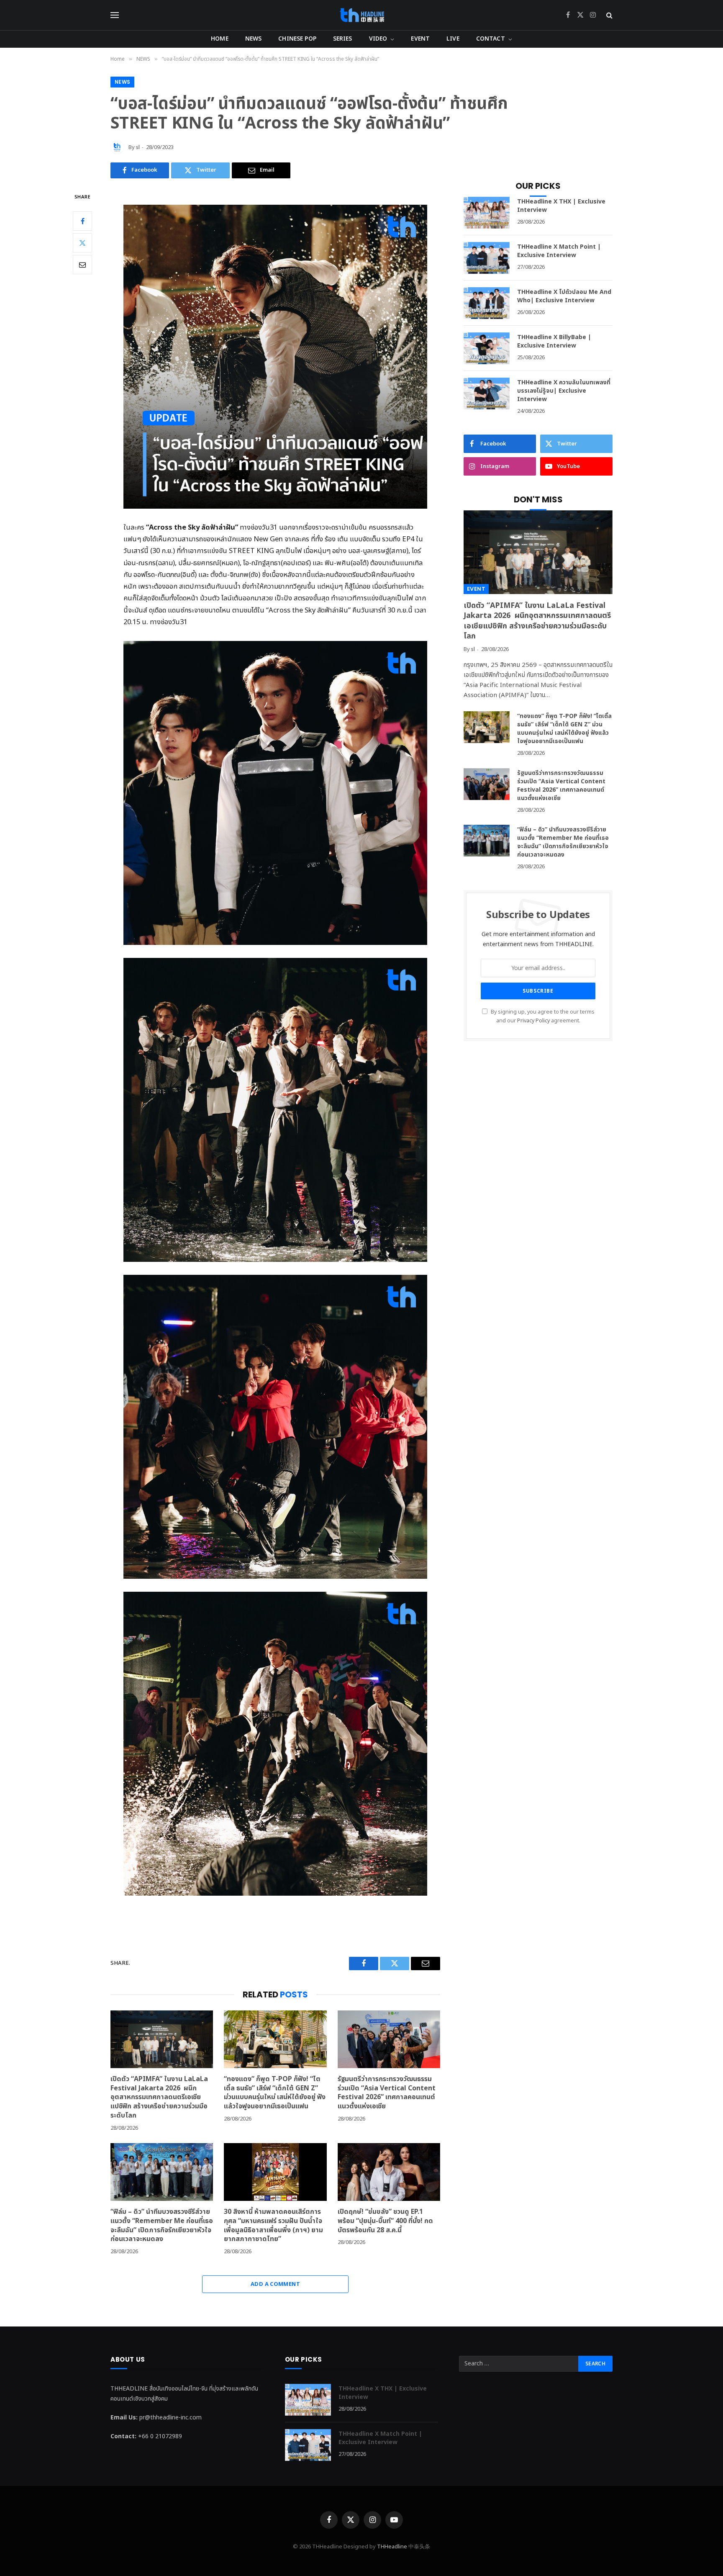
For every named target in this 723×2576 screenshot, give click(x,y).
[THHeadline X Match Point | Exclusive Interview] (487, 258)
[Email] (82, 264)
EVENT (420, 39)
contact (491, 39)
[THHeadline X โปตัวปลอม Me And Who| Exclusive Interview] (487, 303)
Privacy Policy (533, 1021)
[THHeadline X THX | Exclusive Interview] (487, 213)
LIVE (453, 39)
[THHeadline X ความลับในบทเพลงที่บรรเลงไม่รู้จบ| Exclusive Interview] (487, 394)
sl (138, 147)
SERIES (343, 39)
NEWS (254, 39)
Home (220, 39)
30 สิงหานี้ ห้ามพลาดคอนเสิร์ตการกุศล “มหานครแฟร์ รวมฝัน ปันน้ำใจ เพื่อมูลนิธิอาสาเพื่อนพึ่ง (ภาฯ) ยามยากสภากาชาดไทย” (273, 2226)
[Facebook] (82, 221)
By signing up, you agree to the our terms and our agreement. (542, 1017)
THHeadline (392, 2547)
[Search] (609, 15)
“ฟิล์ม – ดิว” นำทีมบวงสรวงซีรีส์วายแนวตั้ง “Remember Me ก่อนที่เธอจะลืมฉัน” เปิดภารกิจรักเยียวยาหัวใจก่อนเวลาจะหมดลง (162, 2226)
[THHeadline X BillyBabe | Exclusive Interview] (487, 348)
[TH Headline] (362, 15)
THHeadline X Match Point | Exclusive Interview (559, 251)
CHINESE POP (297, 39)
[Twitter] (82, 242)
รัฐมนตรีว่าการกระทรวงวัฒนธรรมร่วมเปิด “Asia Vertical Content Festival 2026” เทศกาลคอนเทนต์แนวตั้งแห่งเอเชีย (387, 2093)
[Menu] (115, 15)
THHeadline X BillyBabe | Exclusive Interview (554, 342)
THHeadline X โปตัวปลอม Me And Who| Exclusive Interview (564, 296)
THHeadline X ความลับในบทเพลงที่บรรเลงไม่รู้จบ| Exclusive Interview (564, 391)
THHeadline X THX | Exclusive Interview (561, 206)
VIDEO (378, 39)
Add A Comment (275, 2284)
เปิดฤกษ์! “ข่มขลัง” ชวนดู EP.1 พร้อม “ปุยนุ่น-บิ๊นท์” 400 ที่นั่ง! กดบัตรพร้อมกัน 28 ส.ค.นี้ (385, 2221)
